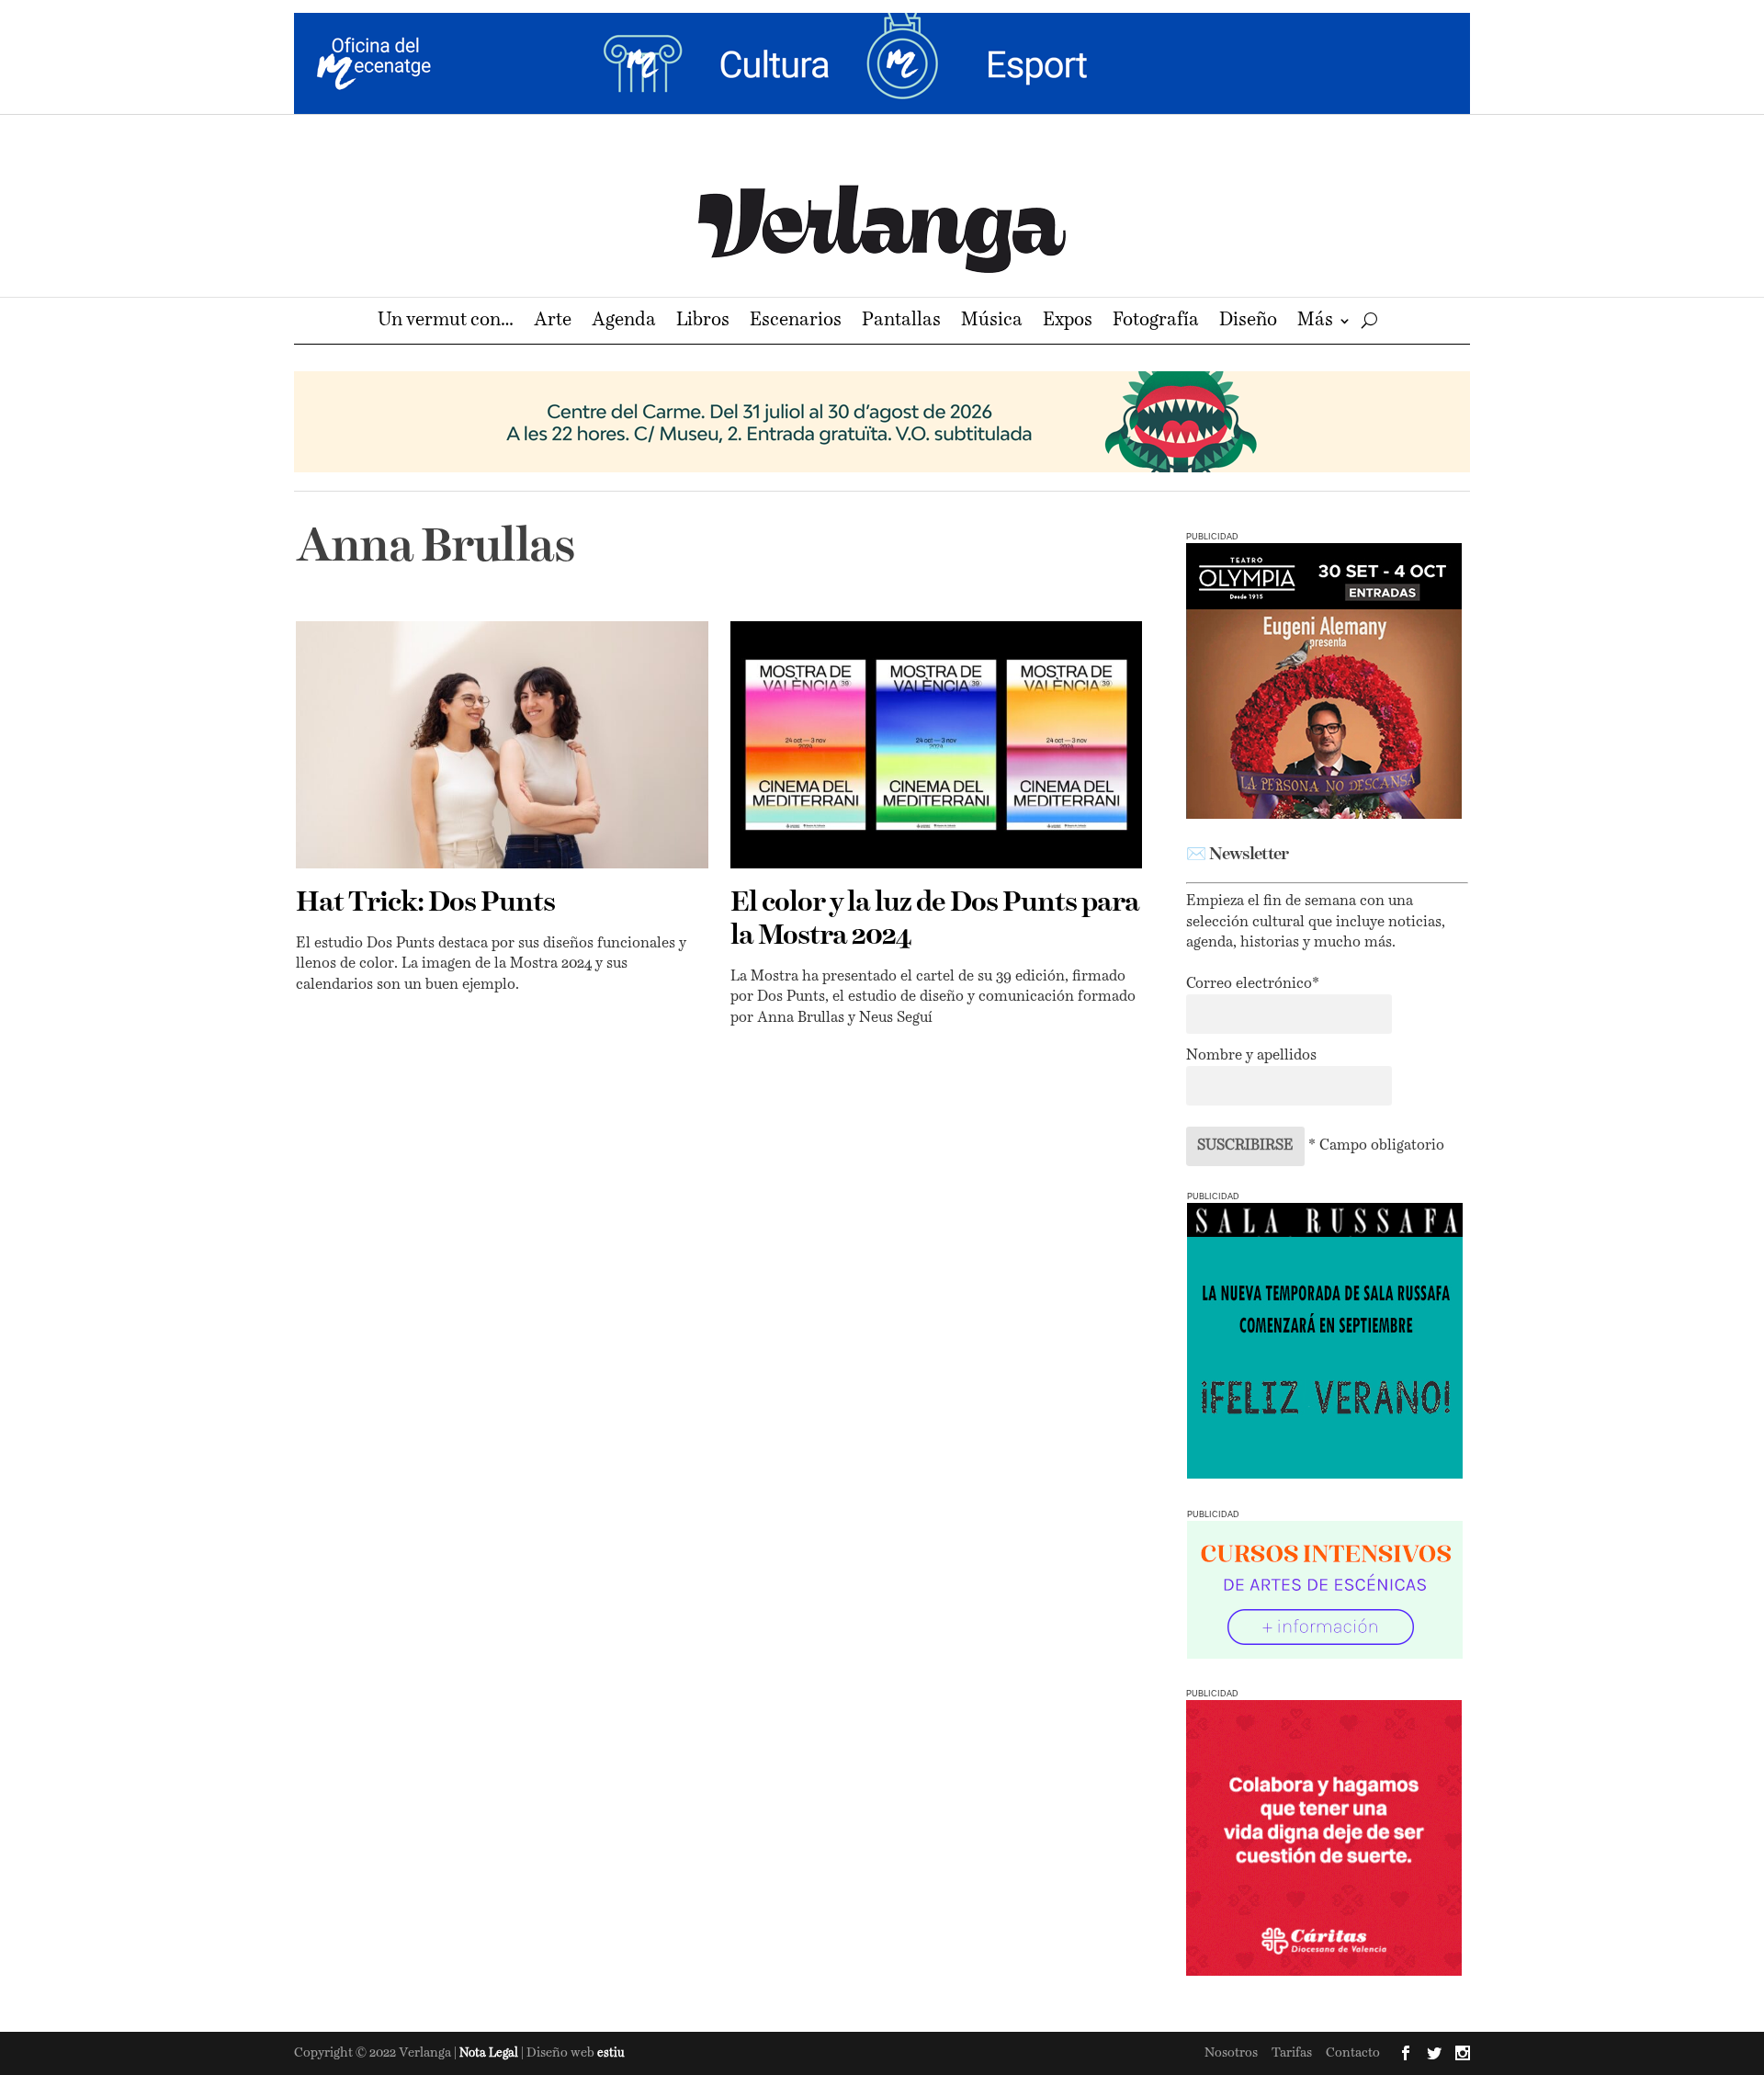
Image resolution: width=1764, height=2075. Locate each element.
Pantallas (901, 322)
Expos (1068, 322)
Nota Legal (490, 2053)
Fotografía (1156, 322)
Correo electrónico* (1253, 984)
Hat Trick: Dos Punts (425, 903)
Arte (553, 322)
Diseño (1248, 322)
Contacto (1353, 2053)
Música (992, 322)
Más (1315, 322)
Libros (703, 322)
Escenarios (796, 322)
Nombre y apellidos (1251, 1056)
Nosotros (1231, 2053)
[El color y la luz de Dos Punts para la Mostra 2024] (937, 745)
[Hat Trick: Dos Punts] (502, 745)
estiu (611, 2053)
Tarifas (1292, 2053)
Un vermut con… (446, 322)
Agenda (624, 322)
